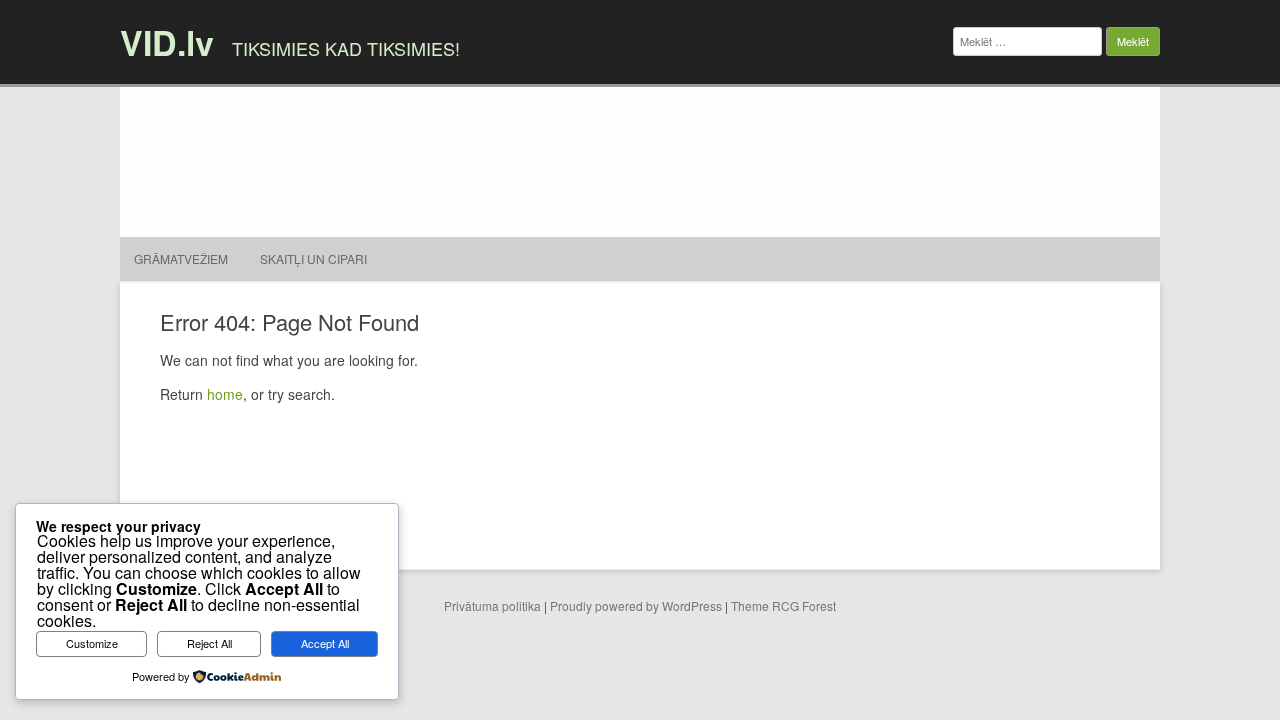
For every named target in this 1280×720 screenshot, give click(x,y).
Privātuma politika (492, 605)
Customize (92, 643)
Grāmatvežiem (181, 258)
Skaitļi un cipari (313, 258)
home (225, 394)
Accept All (325, 643)
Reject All (209, 643)
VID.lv (167, 42)
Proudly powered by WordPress (636, 605)
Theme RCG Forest (783, 605)
